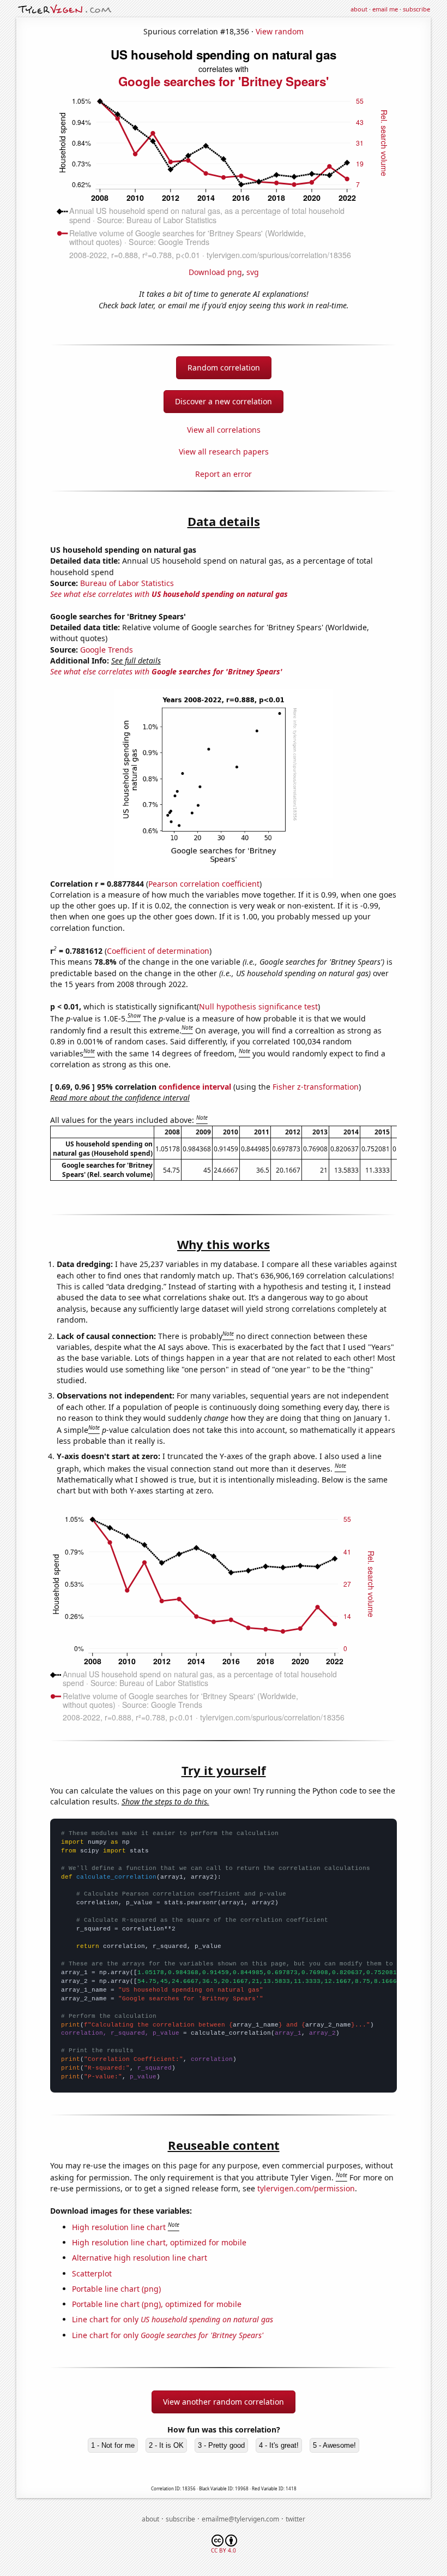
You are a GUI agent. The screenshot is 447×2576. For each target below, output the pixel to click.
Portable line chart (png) (116, 2289)
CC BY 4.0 (224, 2550)
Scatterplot (92, 2273)
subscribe (416, 9)
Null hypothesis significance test (258, 1006)
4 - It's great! (279, 2445)
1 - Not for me (113, 2445)
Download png (215, 272)
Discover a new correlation (224, 401)
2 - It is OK (166, 2445)
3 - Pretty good (221, 2445)
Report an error (224, 474)
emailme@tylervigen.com (240, 2519)
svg (253, 272)
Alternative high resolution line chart (140, 2258)
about (359, 9)
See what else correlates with (169, 594)
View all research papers (224, 452)
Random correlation (224, 367)
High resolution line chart (119, 2227)
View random (280, 31)
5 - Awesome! (334, 2445)
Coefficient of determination (158, 951)
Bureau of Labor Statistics (127, 583)
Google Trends (107, 650)
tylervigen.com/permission (306, 2188)
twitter (295, 2519)
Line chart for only (173, 2319)
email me (385, 9)
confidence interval (195, 1087)
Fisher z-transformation (316, 1087)
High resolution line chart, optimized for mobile (159, 2242)
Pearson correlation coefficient (204, 884)
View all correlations (224, 430)
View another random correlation (224, 2402)
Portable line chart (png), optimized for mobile (157, 2304)
